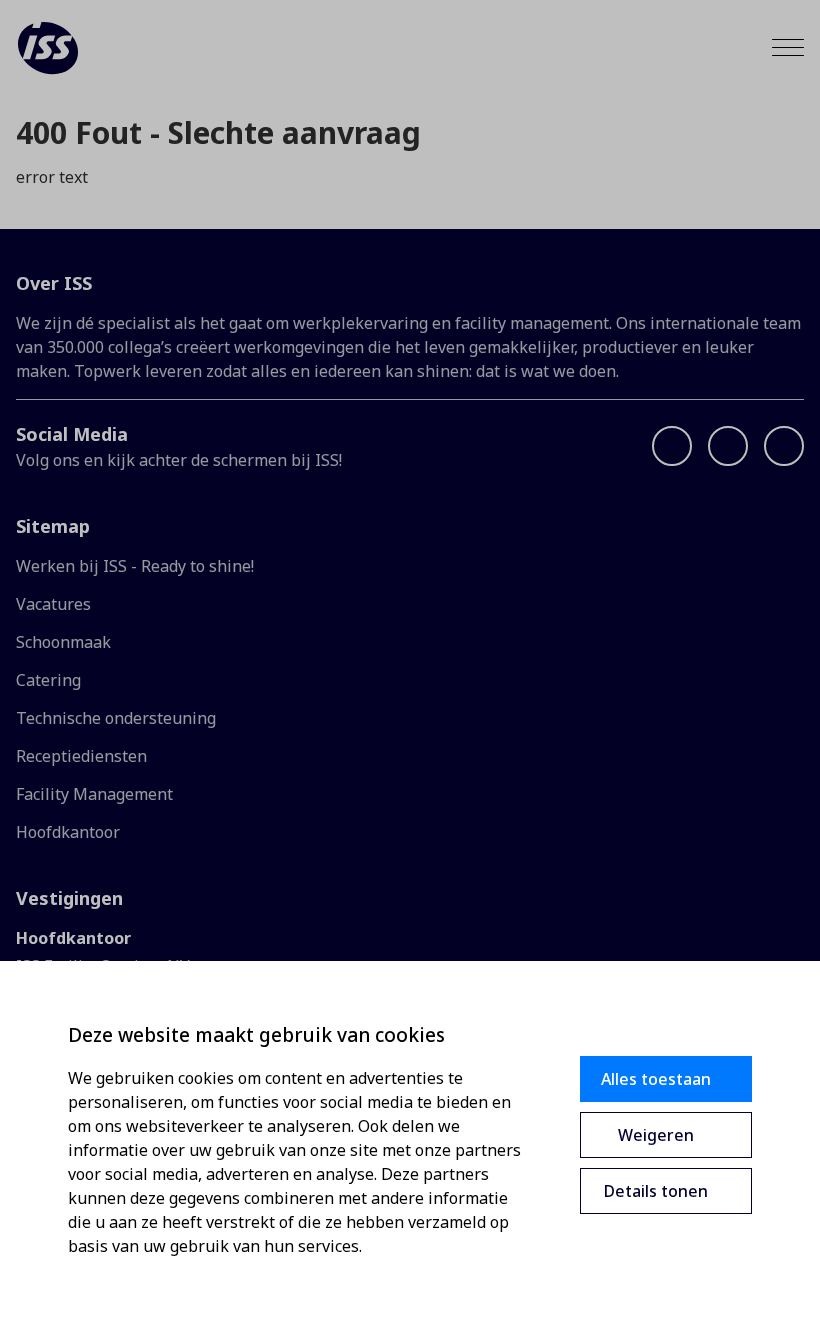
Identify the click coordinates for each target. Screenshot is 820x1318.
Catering (48, 680)
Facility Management (94, 794)
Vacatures (53, 604)
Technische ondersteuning (116, 718)
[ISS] (48, 48)
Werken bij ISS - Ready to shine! (135, 566)
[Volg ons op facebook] (672, 446)
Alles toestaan (656, 1079)
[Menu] (788, 47)
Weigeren (656, 1135)
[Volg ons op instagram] (784, 446)
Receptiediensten (81, 756)
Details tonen (656, 1191)
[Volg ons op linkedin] (728, 446)
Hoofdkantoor (68, 832)
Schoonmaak (63, 642)
